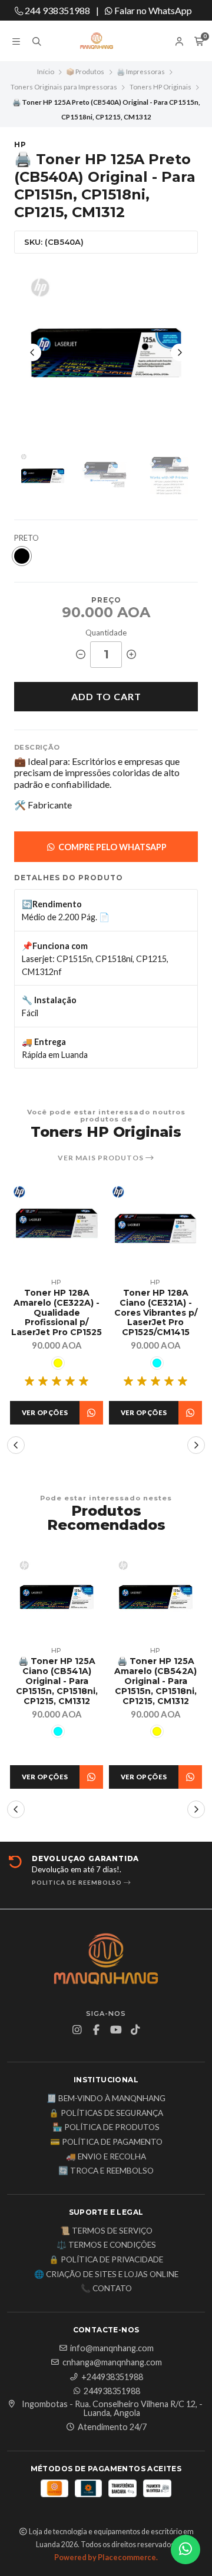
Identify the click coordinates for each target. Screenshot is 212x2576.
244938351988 (112, 2391)
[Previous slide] (32, 352)
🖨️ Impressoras (141, 71)
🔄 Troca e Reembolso (106, 2171)
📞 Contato (106, 2289)
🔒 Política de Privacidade (106, 2260)
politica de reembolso (78, 1882)
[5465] (157, 1363)
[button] (16, 1445)
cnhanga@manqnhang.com (112, 2362)
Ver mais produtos (102, 1158)
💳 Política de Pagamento (106, 2142)
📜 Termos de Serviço (106, 2231)
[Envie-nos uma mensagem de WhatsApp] (185, 2550)
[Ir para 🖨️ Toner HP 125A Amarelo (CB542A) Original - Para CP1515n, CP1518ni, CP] (155, 1597)
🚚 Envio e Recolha (106, 2157)
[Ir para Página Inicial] (106, 41)
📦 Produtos (85, 71)
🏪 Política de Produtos (106, 2128)
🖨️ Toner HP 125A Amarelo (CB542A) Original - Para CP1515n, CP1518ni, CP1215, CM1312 (155, 1681)
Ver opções (45, 1412)
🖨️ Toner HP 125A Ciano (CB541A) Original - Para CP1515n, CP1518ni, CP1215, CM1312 (57, 1681)
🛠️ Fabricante (43, 805)
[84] (58, 1363)
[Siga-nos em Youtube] (116, 2030)
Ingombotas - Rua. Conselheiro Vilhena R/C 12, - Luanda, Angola (112, 2409)
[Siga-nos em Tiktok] (135, 2030)
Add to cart (106, 696)
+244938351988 (112, 2377)
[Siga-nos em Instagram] (77, 2030)
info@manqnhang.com (112, 2348)
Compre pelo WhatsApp (112, 847)
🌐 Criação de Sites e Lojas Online (106, 2275)
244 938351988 (57, 10)
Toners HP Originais (160, 87)
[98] (22, 556)
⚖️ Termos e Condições (106, 2245)
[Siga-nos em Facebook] (97, 2030)
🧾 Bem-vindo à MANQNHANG (106, 2099)
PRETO (26, 538)
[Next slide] (180, 352)
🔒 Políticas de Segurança (106, 2114)
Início (46, 71)
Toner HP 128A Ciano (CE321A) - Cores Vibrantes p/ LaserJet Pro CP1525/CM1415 (156, 1313)
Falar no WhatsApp (152, 10)
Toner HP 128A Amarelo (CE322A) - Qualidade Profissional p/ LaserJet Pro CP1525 (57, 1313)
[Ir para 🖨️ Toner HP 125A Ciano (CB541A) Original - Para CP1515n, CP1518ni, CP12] (57, 1597)
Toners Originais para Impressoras (64, 87)
